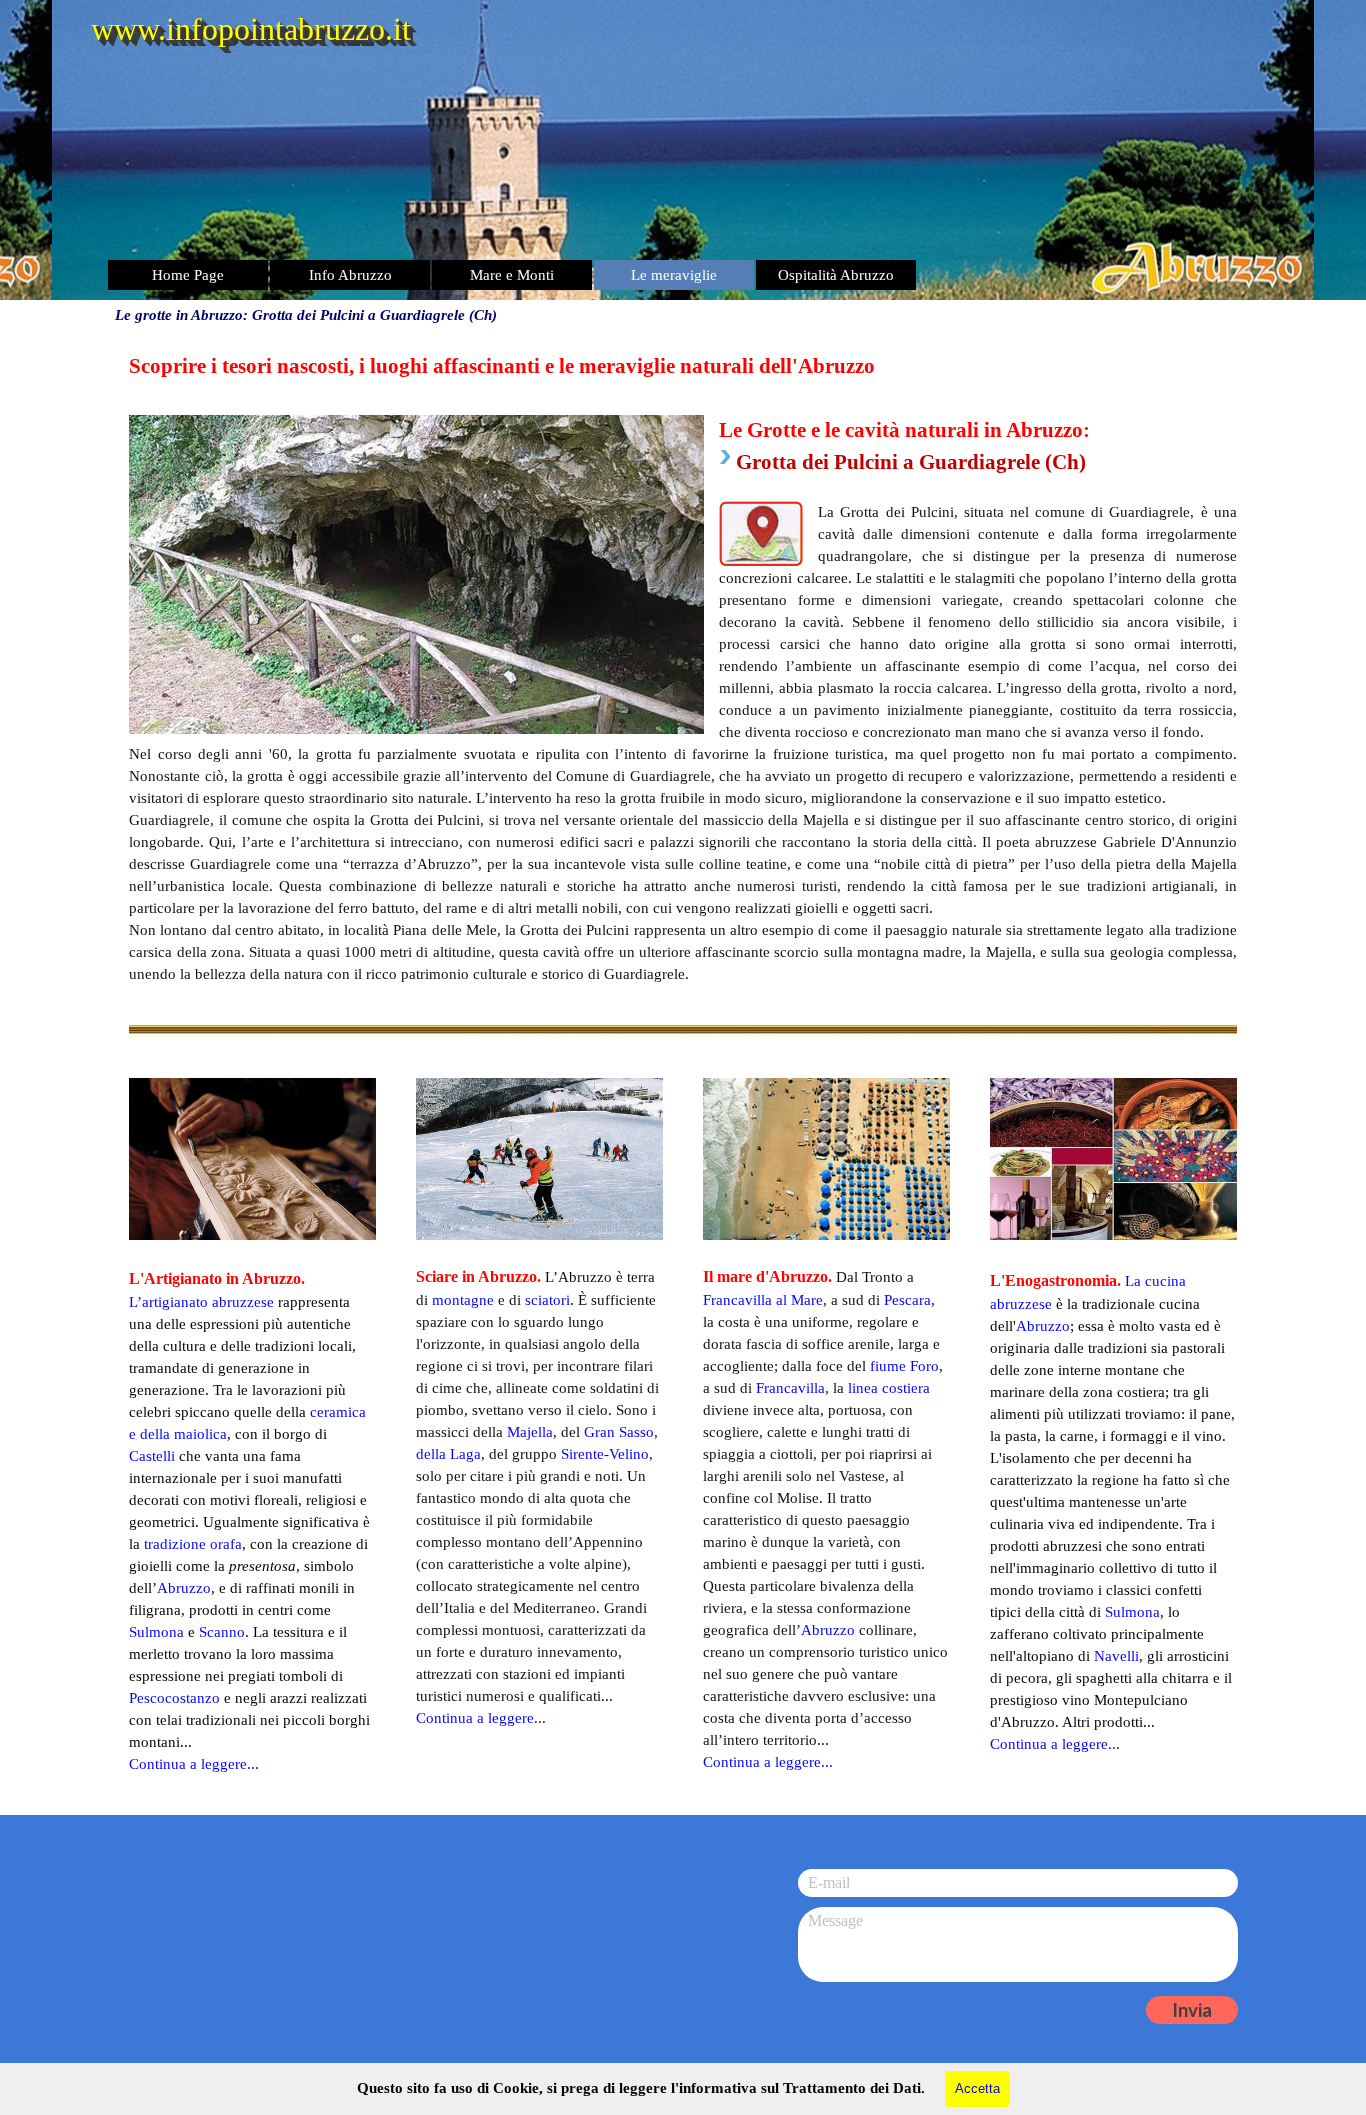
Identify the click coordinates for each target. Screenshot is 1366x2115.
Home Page (188, 275)
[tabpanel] (683, 668)
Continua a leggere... (1055, 1744)
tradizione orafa (193, 1544)
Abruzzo (1043, 1326)
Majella (530, 1432)
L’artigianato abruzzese (201, 1302)
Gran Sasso (619, 1432)
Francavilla (790, 1388)
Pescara (907, 1300)
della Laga (448, 1454)
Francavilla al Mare (763, 1300)
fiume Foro (904, 1366)
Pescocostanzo (174, 1698)
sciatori (547, 1300)
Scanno (222, 1632)
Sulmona (1132, 1612)
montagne (463, 1300)
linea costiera (889, 1388)
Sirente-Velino (605, 1454)
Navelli (1116, 1656)
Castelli (152, 1456)
